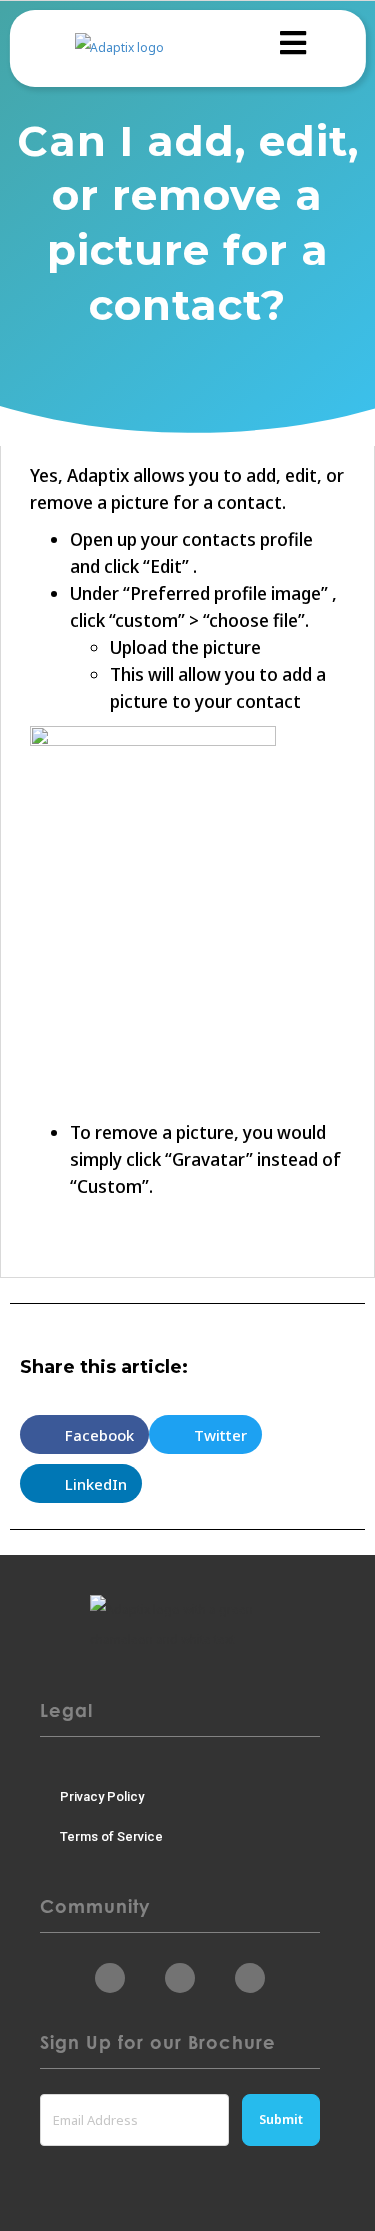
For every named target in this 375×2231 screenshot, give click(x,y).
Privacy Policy (102, 1796)
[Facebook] (110, 1978)
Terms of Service (111, 1836)
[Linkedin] (180, 1978)
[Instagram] (250, 1978)
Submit (281, 2119)
